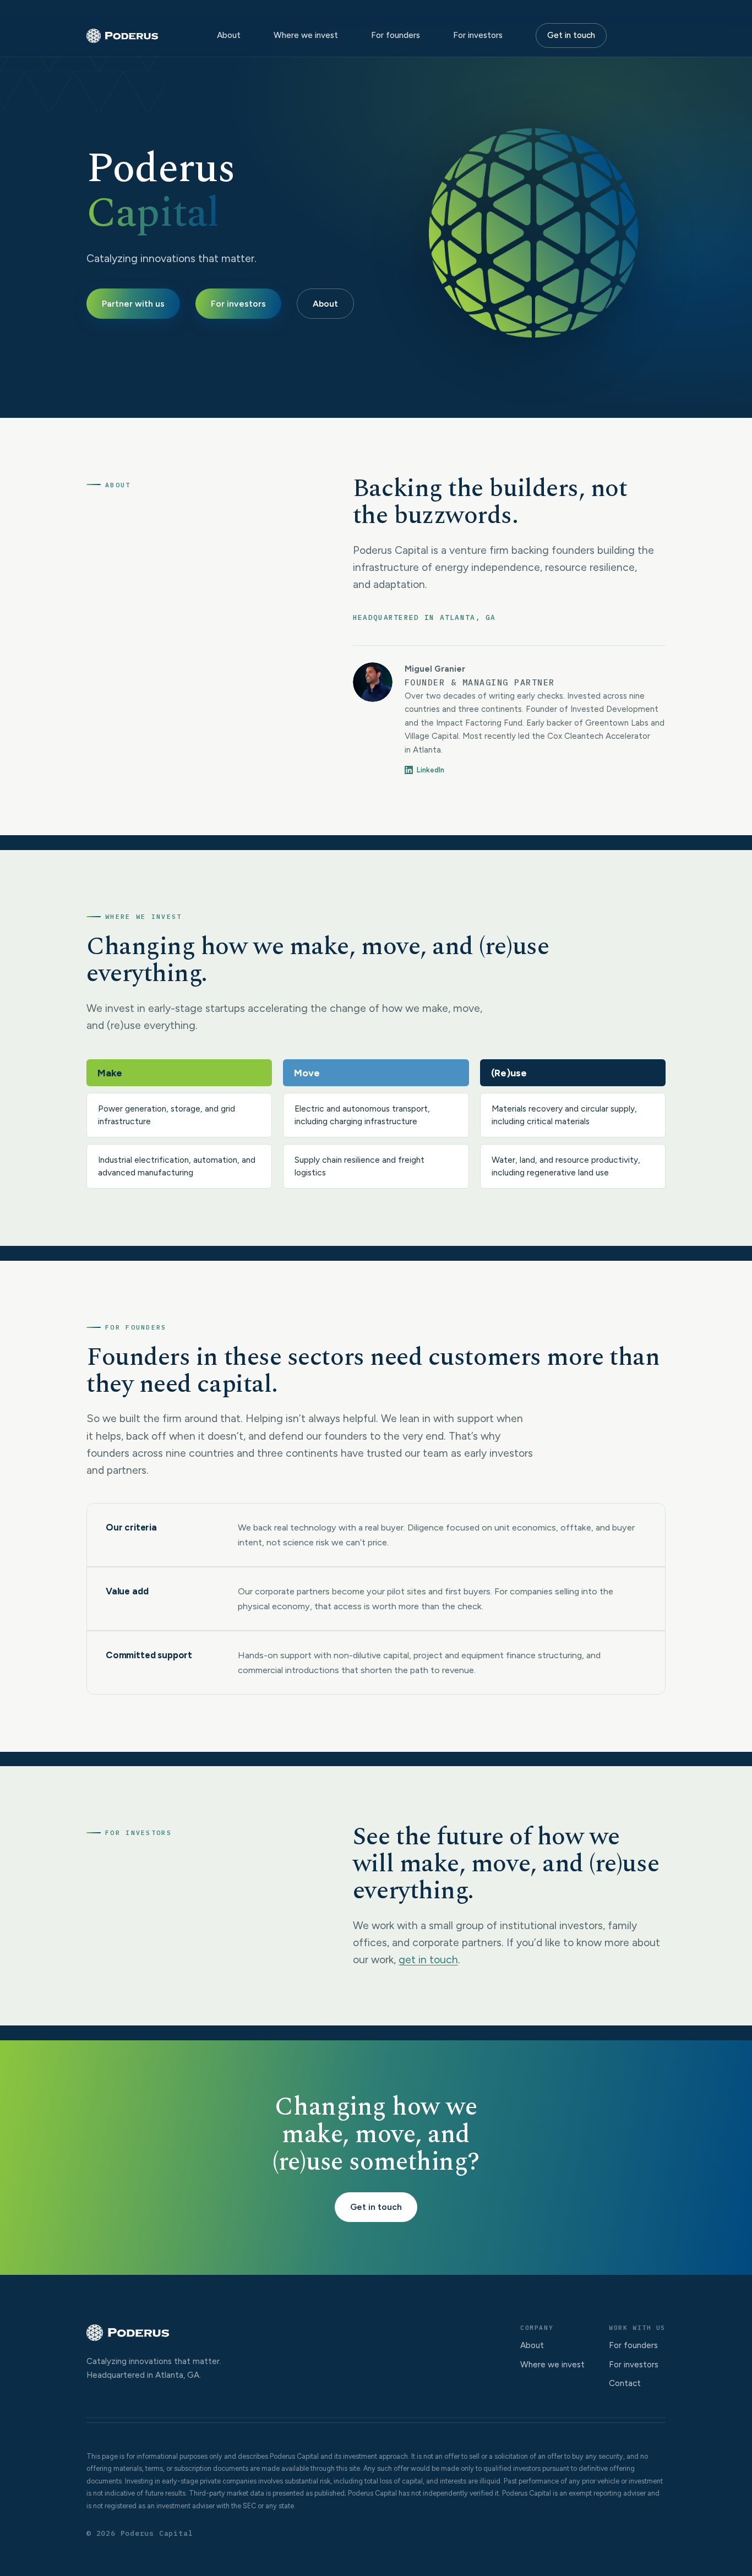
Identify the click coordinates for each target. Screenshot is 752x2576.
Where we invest (306, 35)
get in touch (428, 1959)
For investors (478, 35)
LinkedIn (431, 770)
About (229, 35)
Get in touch (571, 35)
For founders (396, 35)
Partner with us (133, 304)
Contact (625, 2383)
